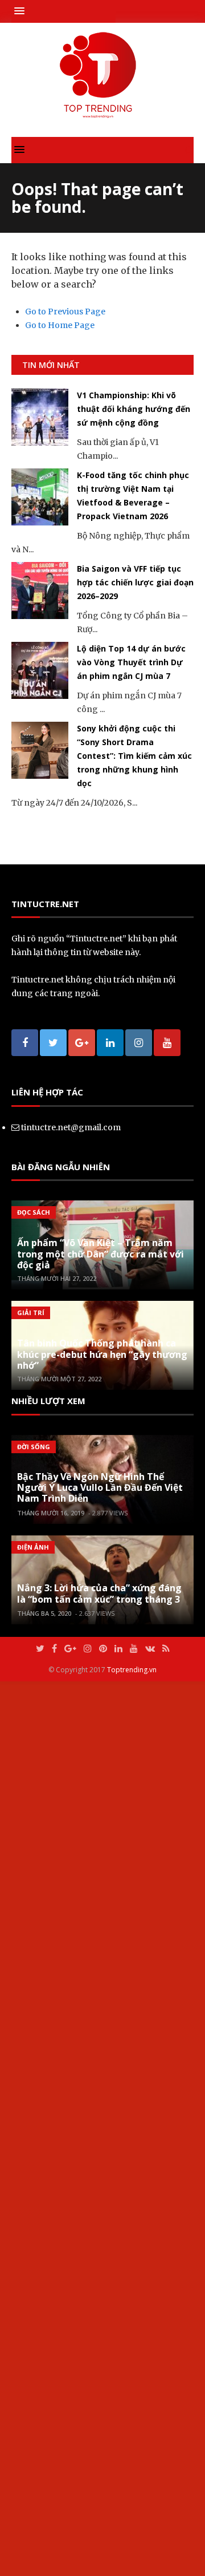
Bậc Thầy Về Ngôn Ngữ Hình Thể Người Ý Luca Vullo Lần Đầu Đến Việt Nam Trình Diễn (100, 1487)
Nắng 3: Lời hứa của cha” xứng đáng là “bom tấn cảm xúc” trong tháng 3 (99, 1593)
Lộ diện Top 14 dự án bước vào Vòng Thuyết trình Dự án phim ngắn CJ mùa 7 (131, 662)
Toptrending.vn (132, 1670)
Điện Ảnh (33, 1547)
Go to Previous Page (65, 312)
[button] (22, 11)
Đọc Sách (34, 1212)
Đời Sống (34, 1447)
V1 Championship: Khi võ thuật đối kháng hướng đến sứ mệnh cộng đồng (134, 409)
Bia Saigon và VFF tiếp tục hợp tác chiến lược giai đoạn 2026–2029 (135, 582)
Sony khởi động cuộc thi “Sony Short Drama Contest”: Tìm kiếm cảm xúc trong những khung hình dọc (134, 756)
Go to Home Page (60, 325)
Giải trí (31, 1313)
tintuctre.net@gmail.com (71, 1127)
